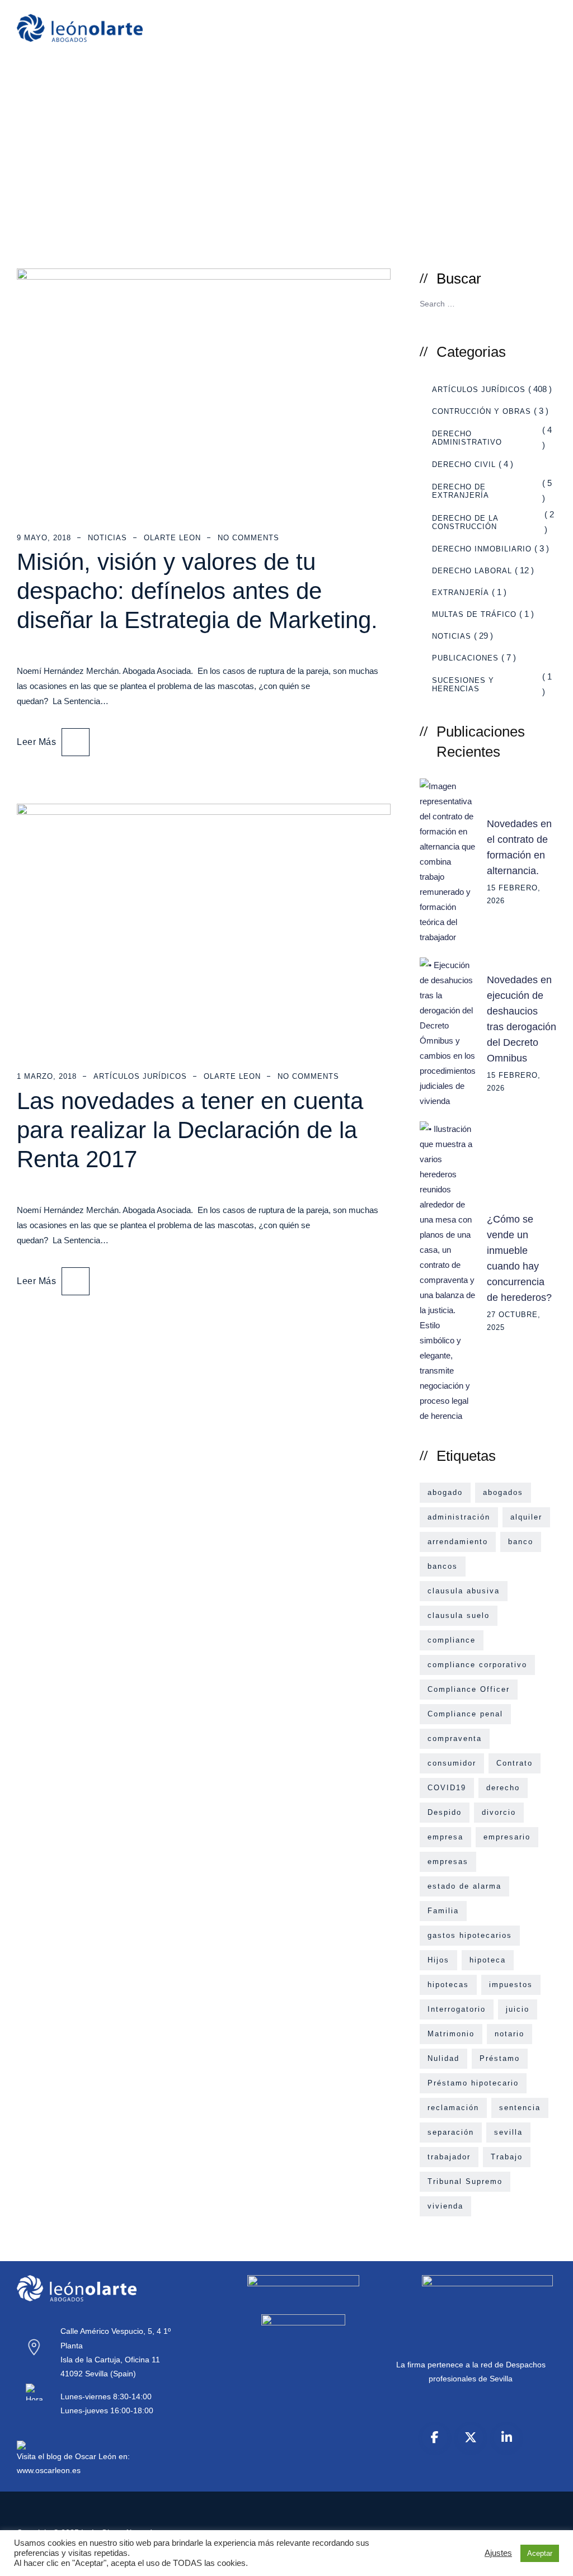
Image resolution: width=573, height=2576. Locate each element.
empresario (507, 1837)
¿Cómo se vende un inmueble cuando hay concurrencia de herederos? (519, 1258)
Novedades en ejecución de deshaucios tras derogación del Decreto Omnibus (522, 1019)
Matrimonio (451, 2034)
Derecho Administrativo (467, 438)
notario (509, 2034)
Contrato (515, 1763)
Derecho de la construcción (465, 522)
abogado (445, 1492)
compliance (452, 1640)
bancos (443, 1566)
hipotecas (448, 1985)
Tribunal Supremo (465, 2181)
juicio (518, 2009)
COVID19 (447, 1788)
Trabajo (507, 2157)
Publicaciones (465, 658)
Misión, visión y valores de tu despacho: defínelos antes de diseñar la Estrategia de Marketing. (197, 591)
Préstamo (500, 2058)
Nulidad (443, 2058)
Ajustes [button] (498, 2553)
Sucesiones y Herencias (463, 685)
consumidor (452, 1763)
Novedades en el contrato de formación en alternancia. (519, 847)
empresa (445, 1837)
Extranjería (461, 593)
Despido (445, 1812)
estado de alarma (464, 1886)
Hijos (438, 1960)
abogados (503, 1492)
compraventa (455, 1738)
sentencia (520, 2108)
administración (459, 1517)
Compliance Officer (469, 1689)
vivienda (445, 2206)
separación (451, 2132)
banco (521, 1542)
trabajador (449, 2157)
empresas (448, 1862)
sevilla (508, 2132)
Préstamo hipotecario (473, 2083)
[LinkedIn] (506, 2437)
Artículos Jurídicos (140, 1076)
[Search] (544, 303)
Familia (443, 1911)
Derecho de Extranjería (461, 491)
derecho (503, 1788)
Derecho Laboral (472, 571)
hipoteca (488, 1960)
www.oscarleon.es (49, 2470)
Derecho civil (464, 464)
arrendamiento (458, 1542)
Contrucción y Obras (482, 411)
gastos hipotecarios (470, 1935)
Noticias (107, 538)
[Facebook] (435, 2437)
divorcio (499, 1812)
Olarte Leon (172, 538)
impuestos (511, 1985)
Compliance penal (465, 1714)
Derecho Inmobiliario (482, 549)
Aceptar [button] (540, 2553)
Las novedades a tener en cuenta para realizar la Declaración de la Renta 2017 (190, 1130)
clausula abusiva (464, 1591)
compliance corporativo (477, 1665)
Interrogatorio (457, 2009)
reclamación (453, 2108)
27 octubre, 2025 (514, 1321)
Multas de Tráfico (474, 614)
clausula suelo (459, 1615)
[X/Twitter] (471, 2437)
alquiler (526, 1517)
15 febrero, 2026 (514, 894)
